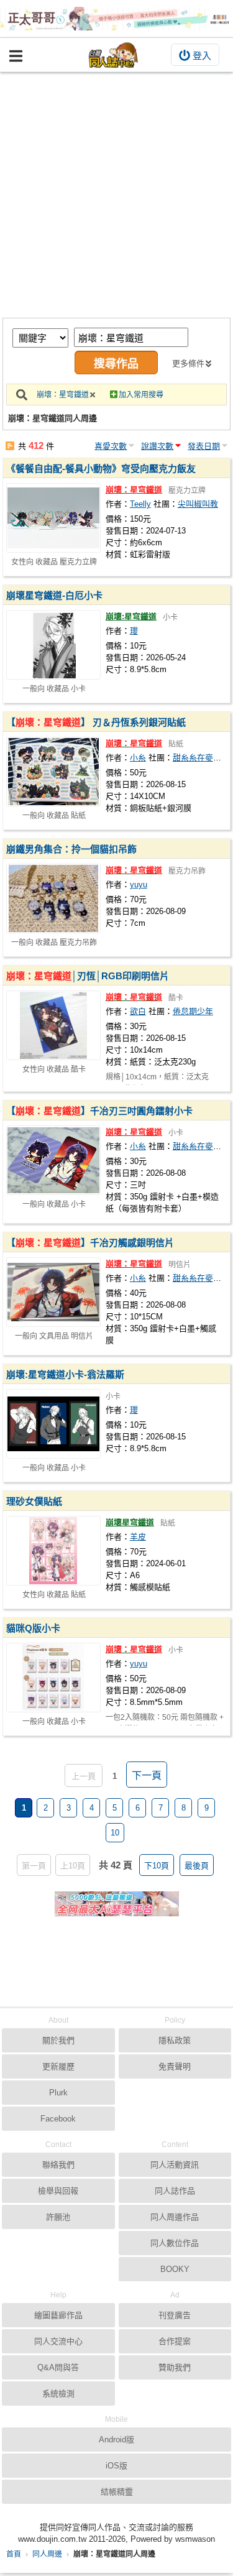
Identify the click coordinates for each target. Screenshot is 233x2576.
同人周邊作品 (175, 2217)
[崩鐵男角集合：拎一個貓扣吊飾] (53, 898)
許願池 (58, 2217)
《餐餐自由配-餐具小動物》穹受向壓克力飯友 (101, 469)
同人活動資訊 (175, 2165)
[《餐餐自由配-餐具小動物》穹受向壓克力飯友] (53, 518)
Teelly (140, 504)
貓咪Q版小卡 (33, 1628)
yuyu (139, 884)
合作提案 (175, 2341)
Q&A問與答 (58, 2367)
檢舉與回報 (58, 2191)
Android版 (116, 2440)
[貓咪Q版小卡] (53, 1678)
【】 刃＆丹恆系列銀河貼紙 (96, 722)
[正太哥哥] (116, 19)
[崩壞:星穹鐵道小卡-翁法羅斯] (53, 1424)
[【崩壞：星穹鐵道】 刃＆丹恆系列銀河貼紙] (53, 772)
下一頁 (147, 1775)
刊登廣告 (175, 2315)
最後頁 (197, 1866)
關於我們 (58, 2040)
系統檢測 (58, 2394)
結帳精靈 (117, 2492)
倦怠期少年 (193, 1011)
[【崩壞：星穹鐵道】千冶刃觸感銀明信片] (53, 1292)
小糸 (138, 758)
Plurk (58, 2093)
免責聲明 (175, 2066)
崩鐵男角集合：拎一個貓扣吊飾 (71, 849)
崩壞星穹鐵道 (130, 1522)
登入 (202, 56)
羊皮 (138, 1537)
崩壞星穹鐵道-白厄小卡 (54, 595)
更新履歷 (58, 2066)
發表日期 (204, 446)
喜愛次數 (111, 446)
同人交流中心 (58, 2341)
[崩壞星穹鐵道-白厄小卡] (53, 645)
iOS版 (116, 2466)
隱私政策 (175, 2040)
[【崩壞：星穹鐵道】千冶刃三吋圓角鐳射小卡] (53, 1160)
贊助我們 (175, 2367)
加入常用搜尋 (141, 395)
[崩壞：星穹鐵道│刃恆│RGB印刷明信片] (53, 1025)
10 (115, 1833)
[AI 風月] (117, 1909)
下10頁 (157, 1866)
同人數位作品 (175, 2243)
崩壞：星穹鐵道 (63, 395)
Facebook (58, 2119)
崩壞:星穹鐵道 (131, 616)
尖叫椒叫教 (198, 504)
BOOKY (175, 2269)
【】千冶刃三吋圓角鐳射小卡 (99, 1111)
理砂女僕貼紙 (34, 1501)
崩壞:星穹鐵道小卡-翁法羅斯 (65, 1374)
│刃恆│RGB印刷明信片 (88, 976)
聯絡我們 (58, 2165)
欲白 (138, 1011)
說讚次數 (157, 446)
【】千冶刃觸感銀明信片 (90, 1243)
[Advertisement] (116, 195)
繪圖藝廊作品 (58, 2315)
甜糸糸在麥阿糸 (201, 758)
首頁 (14, 2554)
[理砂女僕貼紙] (53, 1551)
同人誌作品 (175, 2191)
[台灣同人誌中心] (114, 55)
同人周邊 (47, 2554)
